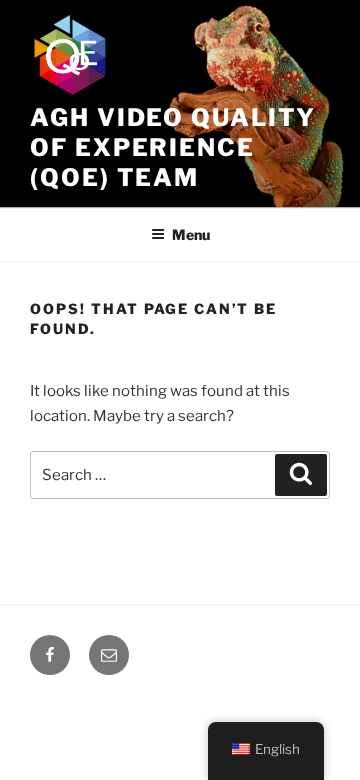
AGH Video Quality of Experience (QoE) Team (173, 147)
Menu (191, 234)
